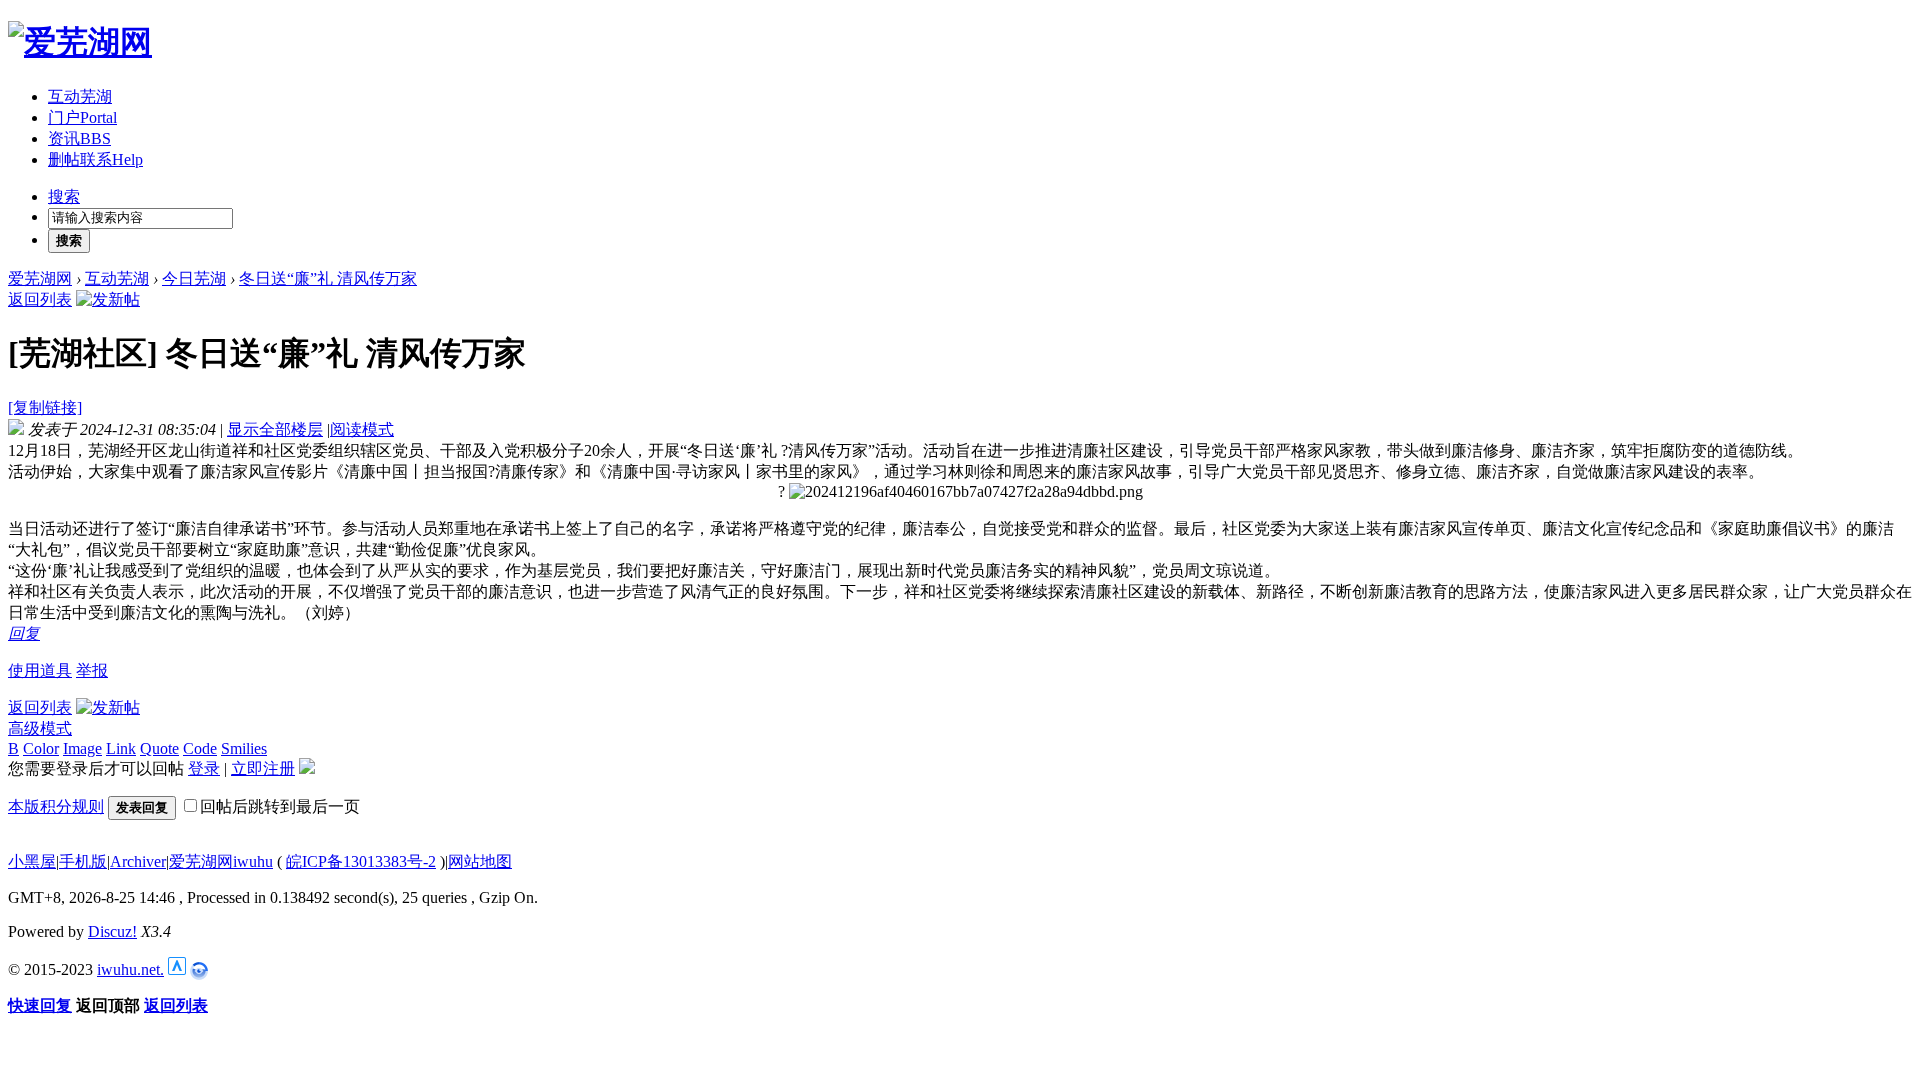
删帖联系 (95, 159)
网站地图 (480, 861)
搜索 (64, 196)
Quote (159, 748)
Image (82, 748)
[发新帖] (108, 299)
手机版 (83, 861)
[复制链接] (45, 407)
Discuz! (112, 931)
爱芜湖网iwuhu (221, 861)
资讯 (79, 138)
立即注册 (263, 768)
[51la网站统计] (177, 969)
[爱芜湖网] (80, 42)
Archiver (138, 861)
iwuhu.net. (130, 969)
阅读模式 (362, 429)
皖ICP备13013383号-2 (361, 861)
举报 (92, 670)
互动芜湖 (80, 96)
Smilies (244, 748)
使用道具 (40, 670)
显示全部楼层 (275, 429)
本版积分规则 (56, 806)
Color (41, 748)
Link (121, 748)
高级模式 (40, 728)
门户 (82, 117)
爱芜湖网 (40, 278)
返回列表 (40, 299)
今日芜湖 (194, 278)
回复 (24, 633)
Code (200, 748)
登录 (204, 768)
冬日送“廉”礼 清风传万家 (328, 278)
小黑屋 (32, 861)
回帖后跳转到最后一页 (280, 806)
